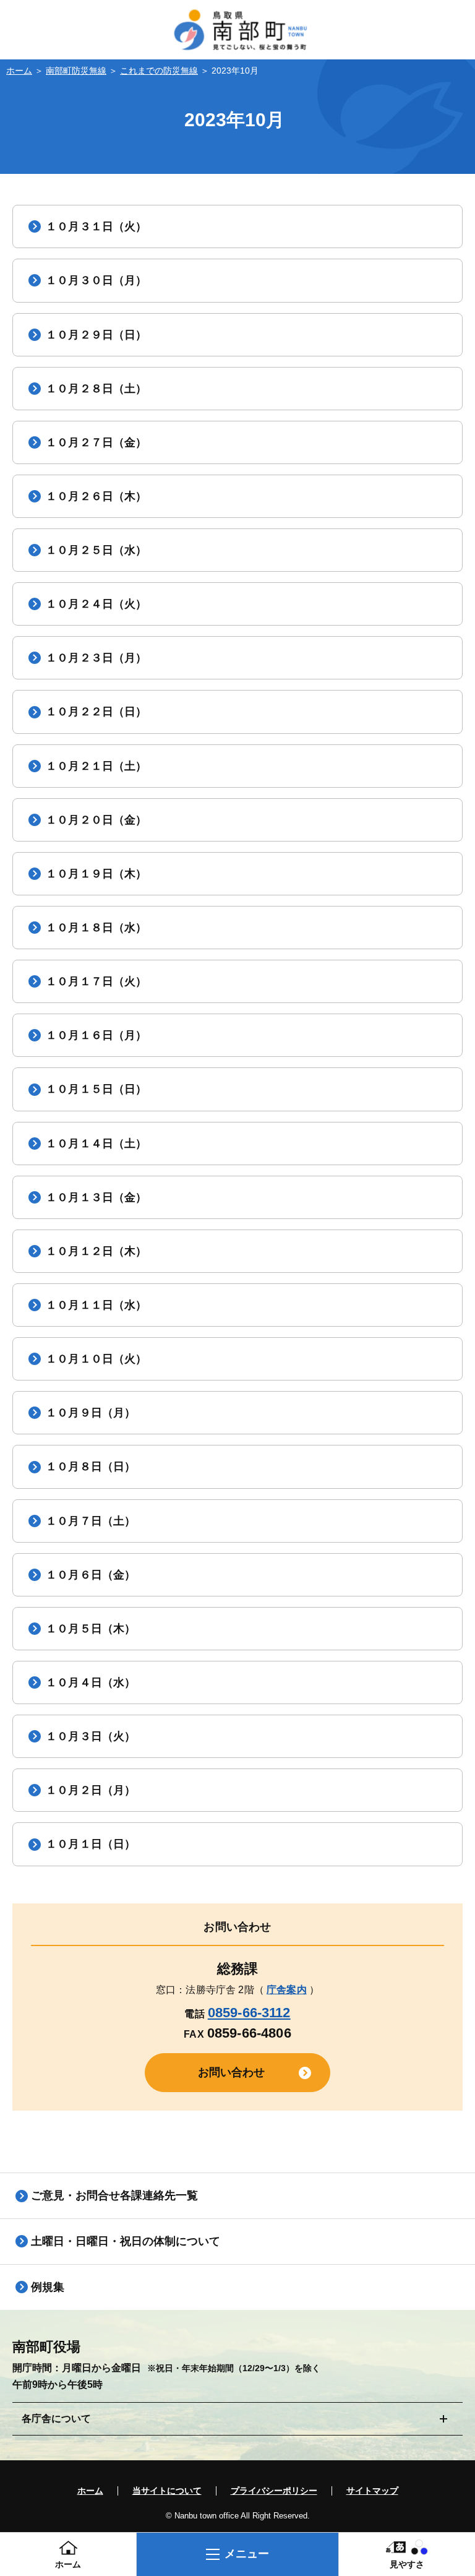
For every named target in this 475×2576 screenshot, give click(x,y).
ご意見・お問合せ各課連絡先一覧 (114, 2195)
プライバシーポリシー (274, 2491)
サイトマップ (372, 2491)
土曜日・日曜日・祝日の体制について (126, 2241)
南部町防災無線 (76, 71)
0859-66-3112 (249, 2013)
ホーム (19, 71)
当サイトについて (167, 2491)
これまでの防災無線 (159, 71)
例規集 (48, 2287)
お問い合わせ (232, 2072)
